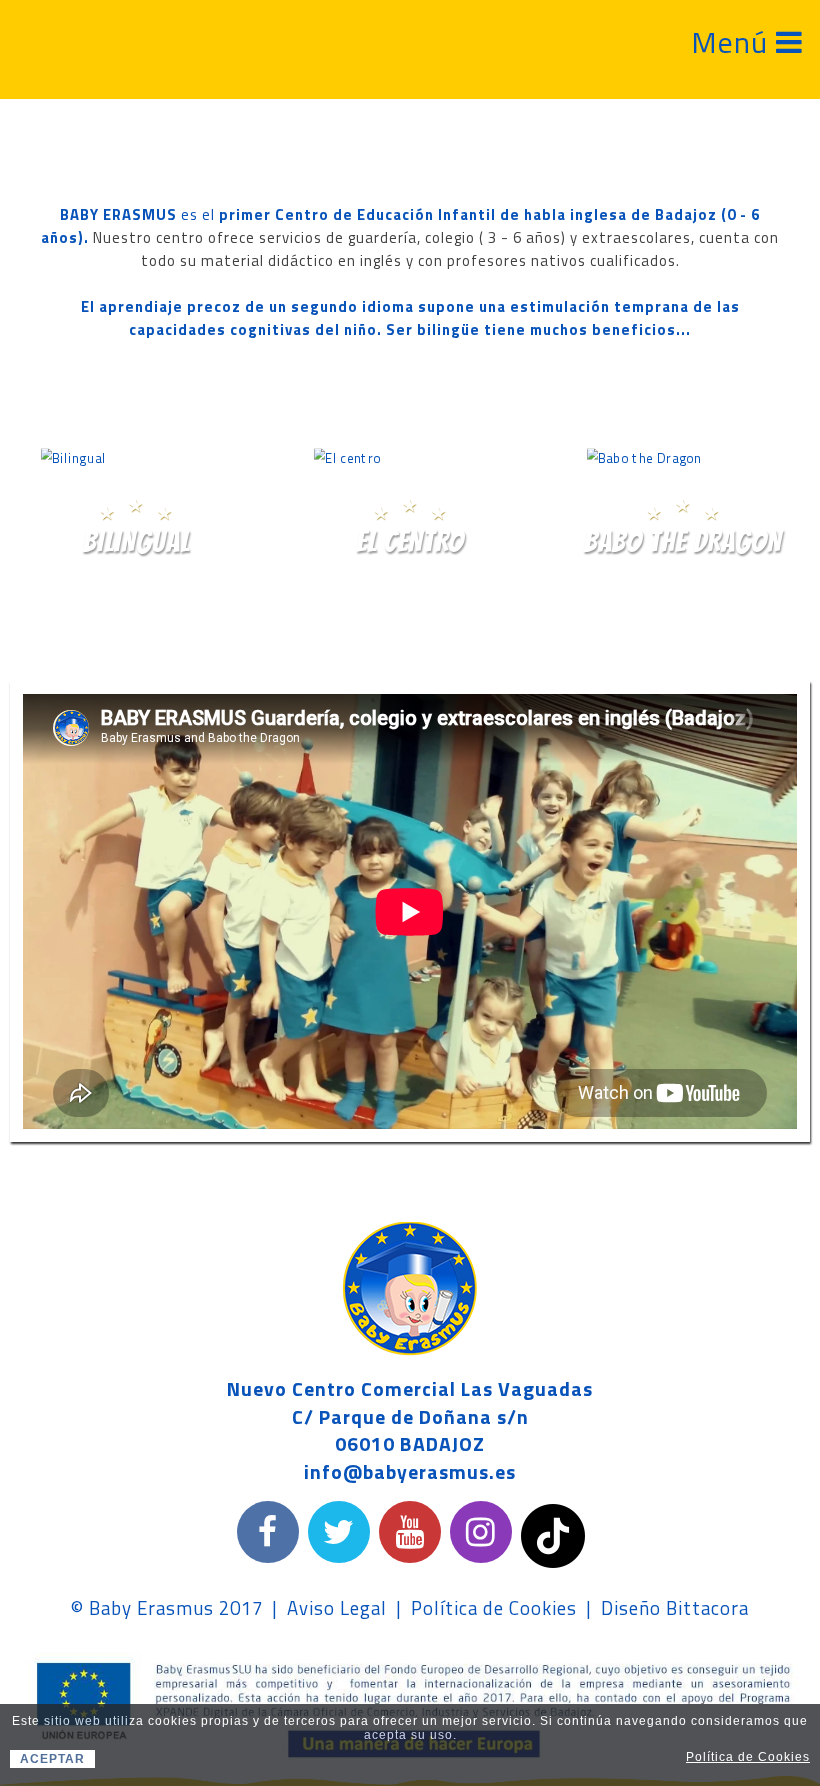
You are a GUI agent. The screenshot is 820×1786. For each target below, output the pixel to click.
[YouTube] (410, 1532)
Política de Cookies (494, 1608)
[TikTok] (552, 1535)
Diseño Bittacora (675, 1608)
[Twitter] (339, 1532)
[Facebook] (268, 1532)
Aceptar (52, 1759)
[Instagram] (481, 1532)
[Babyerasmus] (55, 44)
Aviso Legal (337, 1608)
